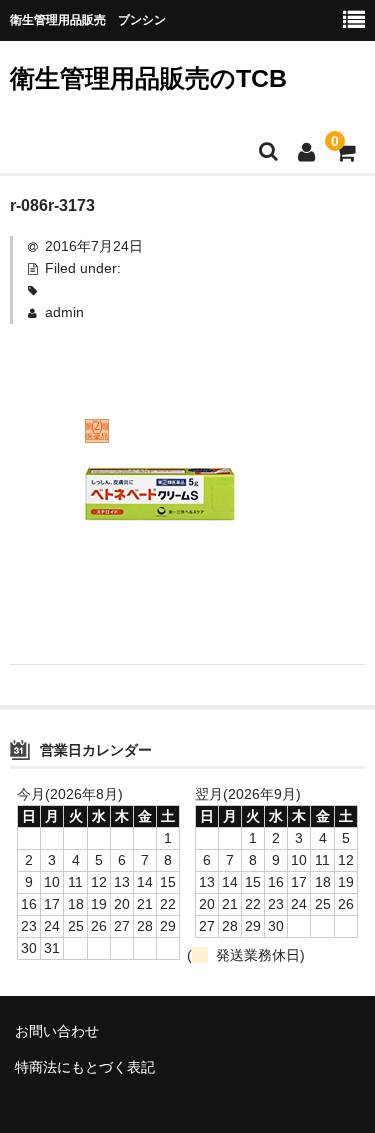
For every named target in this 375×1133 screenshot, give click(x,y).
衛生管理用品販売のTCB (148, 78)
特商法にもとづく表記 (85, 1067)
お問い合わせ (57, 1031)
